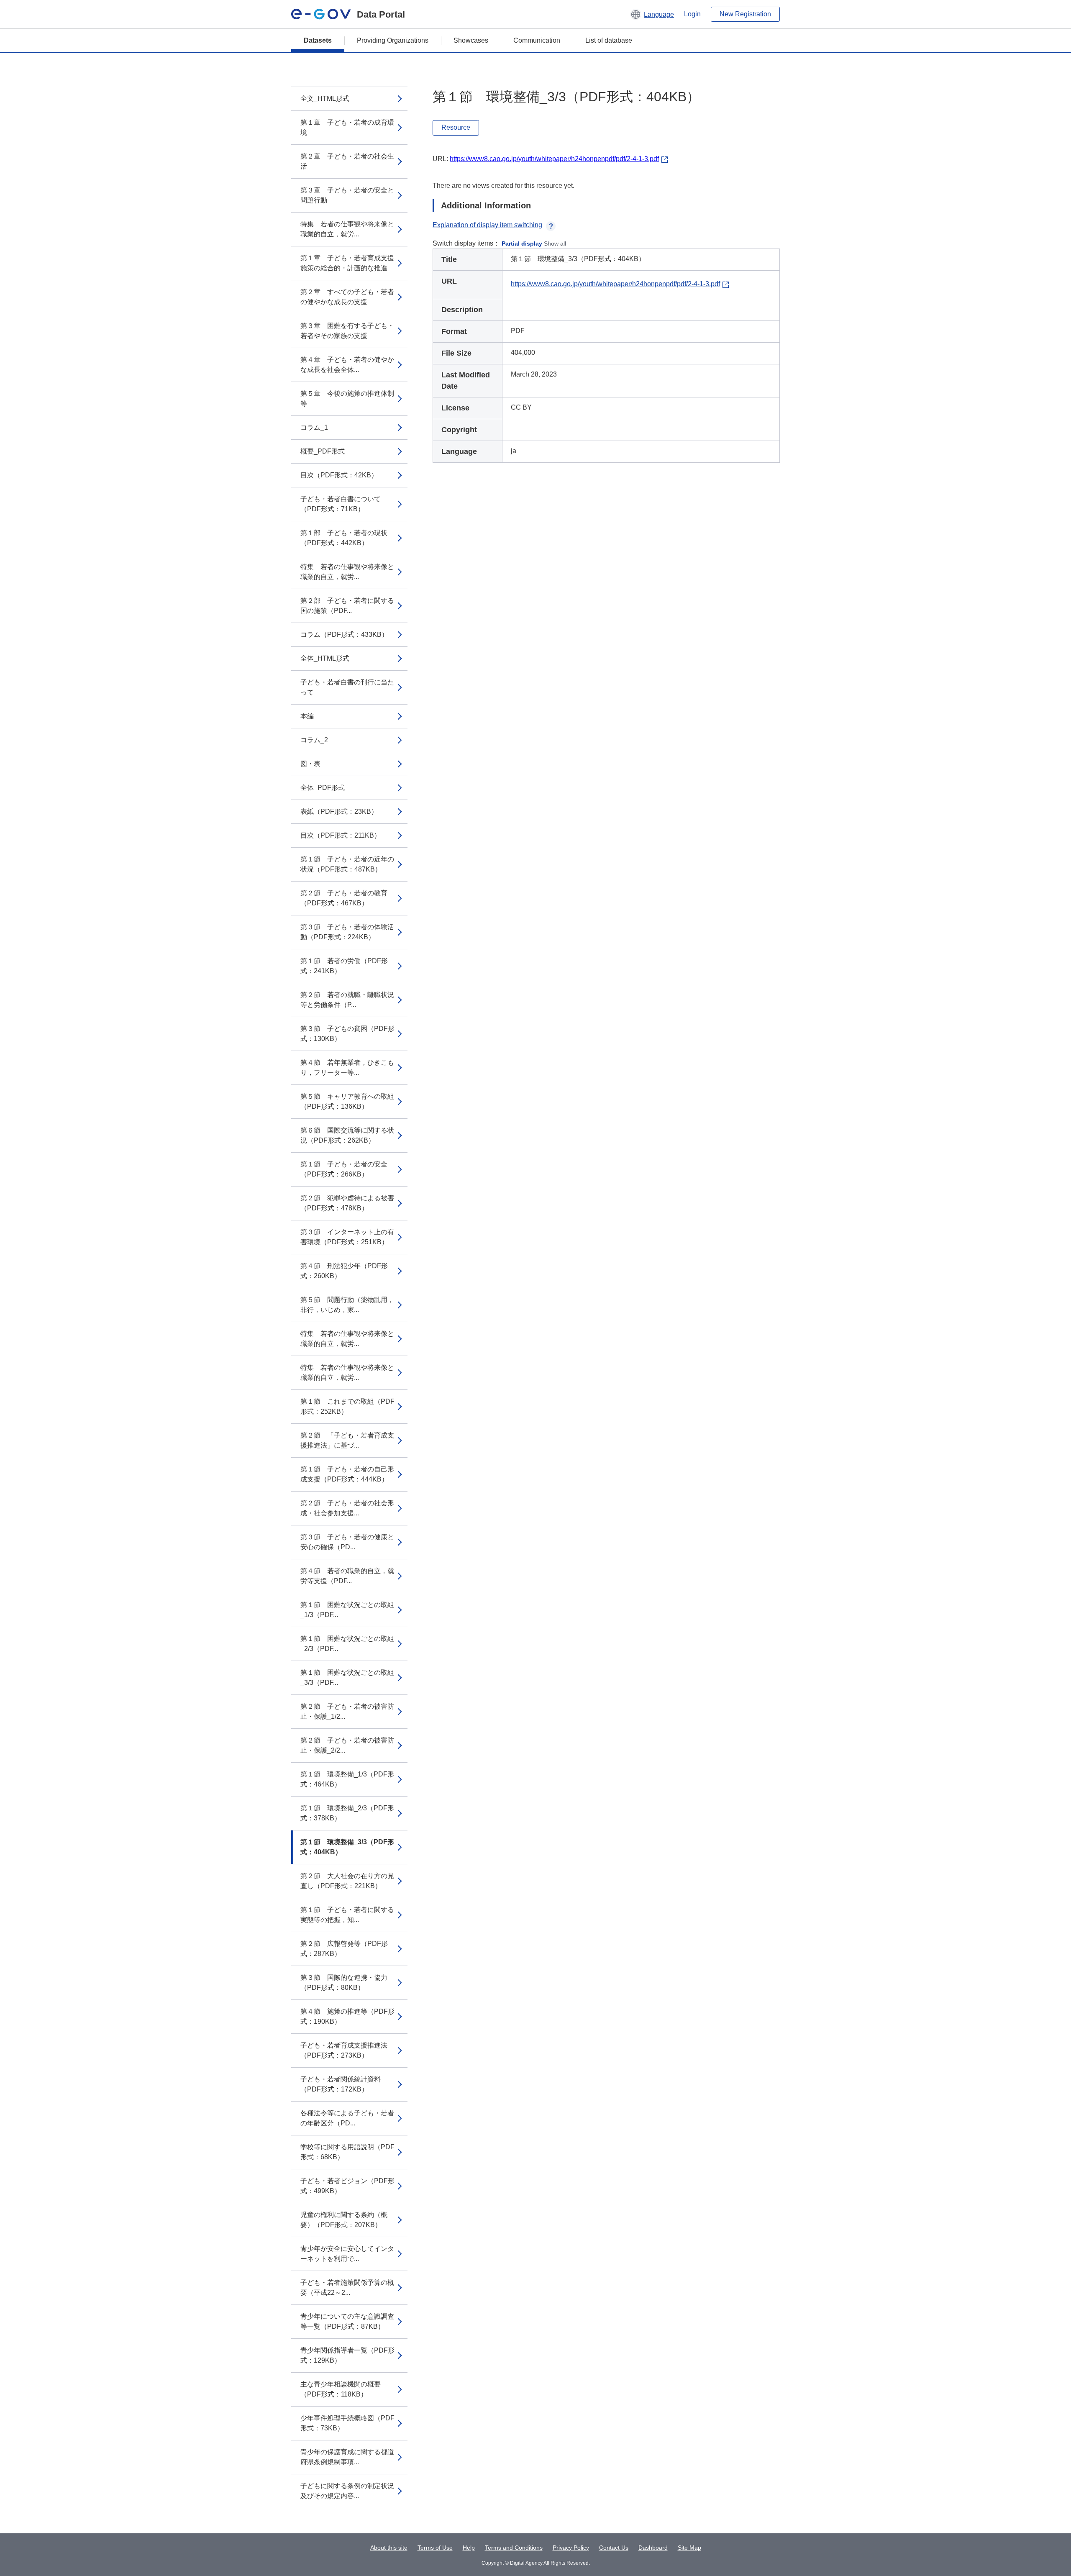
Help (469, 2548)
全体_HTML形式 (325, 658)
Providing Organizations (393, 40)
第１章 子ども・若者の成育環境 (347, 127)
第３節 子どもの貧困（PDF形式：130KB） (347, 1034)
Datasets (318, 40)
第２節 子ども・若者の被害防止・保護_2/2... (347, 1745)
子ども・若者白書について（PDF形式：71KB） (341, 504)
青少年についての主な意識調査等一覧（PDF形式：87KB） (347, 2321)
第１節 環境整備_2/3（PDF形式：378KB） (347, 1813)
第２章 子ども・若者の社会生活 (347, 161)
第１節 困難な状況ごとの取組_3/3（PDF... (347, 1678)
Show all (555, 244)
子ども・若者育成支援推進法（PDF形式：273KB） (344, 2050)
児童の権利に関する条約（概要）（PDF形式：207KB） (344, 2220)
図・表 (310, 764)
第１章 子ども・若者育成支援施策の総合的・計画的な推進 (347, 263)
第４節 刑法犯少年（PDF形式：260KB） (344, 1271)
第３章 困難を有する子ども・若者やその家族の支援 (347, 331)
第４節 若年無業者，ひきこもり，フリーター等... (347, 1068)
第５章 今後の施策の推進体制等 (347, 399)
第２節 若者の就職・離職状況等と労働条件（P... (347, 1000)
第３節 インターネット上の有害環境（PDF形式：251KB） (347, 1237)
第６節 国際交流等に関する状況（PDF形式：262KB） (347, 1135)
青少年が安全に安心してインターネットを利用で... (347, 2254)
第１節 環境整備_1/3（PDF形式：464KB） (347, 1779)
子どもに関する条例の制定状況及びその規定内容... (347, 2491)
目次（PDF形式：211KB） (341, 835)
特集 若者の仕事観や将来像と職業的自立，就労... (347, 229)
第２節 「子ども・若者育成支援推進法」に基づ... (347, 1440)
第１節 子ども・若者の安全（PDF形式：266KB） (344, 1169)
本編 (307, 716)
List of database (609, 40)
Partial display (522, 244)
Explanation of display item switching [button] (487, 225)
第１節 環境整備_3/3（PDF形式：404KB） (347, 1847)
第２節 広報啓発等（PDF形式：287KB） (344, 1949)
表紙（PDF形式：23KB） (339, 811)
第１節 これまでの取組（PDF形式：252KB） (347, 1406)
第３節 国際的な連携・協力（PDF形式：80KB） (344, 1983)
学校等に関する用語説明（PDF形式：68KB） (347, 2152)
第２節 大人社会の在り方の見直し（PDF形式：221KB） (347, 1881)
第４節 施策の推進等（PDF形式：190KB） (347, 2016)
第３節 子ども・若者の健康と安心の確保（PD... (347, 1542)
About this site (389, 2548)
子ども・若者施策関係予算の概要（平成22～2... (347, 2288)
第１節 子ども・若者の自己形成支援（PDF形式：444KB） (347, 1474)
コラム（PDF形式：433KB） (344, 634)
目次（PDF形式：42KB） (339, 475)
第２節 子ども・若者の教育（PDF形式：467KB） (344, 898)
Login (692, 14)
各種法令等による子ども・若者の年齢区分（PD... (347, 2118)
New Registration (745, 14)
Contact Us (614, 2548)
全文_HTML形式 (325, 99)
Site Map (689, 2548)
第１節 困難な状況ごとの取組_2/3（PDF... (347, 1644)
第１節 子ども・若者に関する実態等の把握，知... (347, 1915)
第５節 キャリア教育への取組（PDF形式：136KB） (347, 1101)
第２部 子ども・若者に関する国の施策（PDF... (347, 606)
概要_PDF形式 (323, 451)
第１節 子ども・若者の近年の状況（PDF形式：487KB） (347, 864)
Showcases (471, 40)
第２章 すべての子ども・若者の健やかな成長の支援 (347, 297)
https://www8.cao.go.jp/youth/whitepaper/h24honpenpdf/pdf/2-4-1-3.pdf (554, 159)
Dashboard (653, 2548)
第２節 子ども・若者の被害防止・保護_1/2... (347, 1711)
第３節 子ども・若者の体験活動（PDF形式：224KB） (347, 932)
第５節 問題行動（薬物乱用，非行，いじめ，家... (347, 1305)
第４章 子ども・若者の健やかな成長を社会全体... (347, 365)
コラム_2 (314, 740)
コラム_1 (314, 427)
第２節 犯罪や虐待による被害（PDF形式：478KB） (347, 1203)
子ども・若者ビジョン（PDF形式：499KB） (347, 2186)
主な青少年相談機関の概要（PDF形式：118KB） (341, 2389)
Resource (456, 127)
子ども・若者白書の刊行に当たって (347, 687)
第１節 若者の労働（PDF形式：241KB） (344, 966)
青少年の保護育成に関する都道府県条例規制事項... (347, 2457)
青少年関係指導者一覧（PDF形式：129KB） (347, 2355)
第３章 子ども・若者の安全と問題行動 (347, 195)
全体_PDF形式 (323, 788)
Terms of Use (435, 2548)
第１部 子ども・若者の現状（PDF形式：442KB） (344, 538)
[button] (652, 14)
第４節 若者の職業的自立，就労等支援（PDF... (347, 1576)
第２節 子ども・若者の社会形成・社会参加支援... (347, 1508)
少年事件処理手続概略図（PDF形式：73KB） (347, 2423)
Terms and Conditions (514, 2548)
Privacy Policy (571, 2548)
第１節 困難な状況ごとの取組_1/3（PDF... (347, 1610)
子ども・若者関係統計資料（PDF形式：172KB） (341, 2084)
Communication (537, 40)
